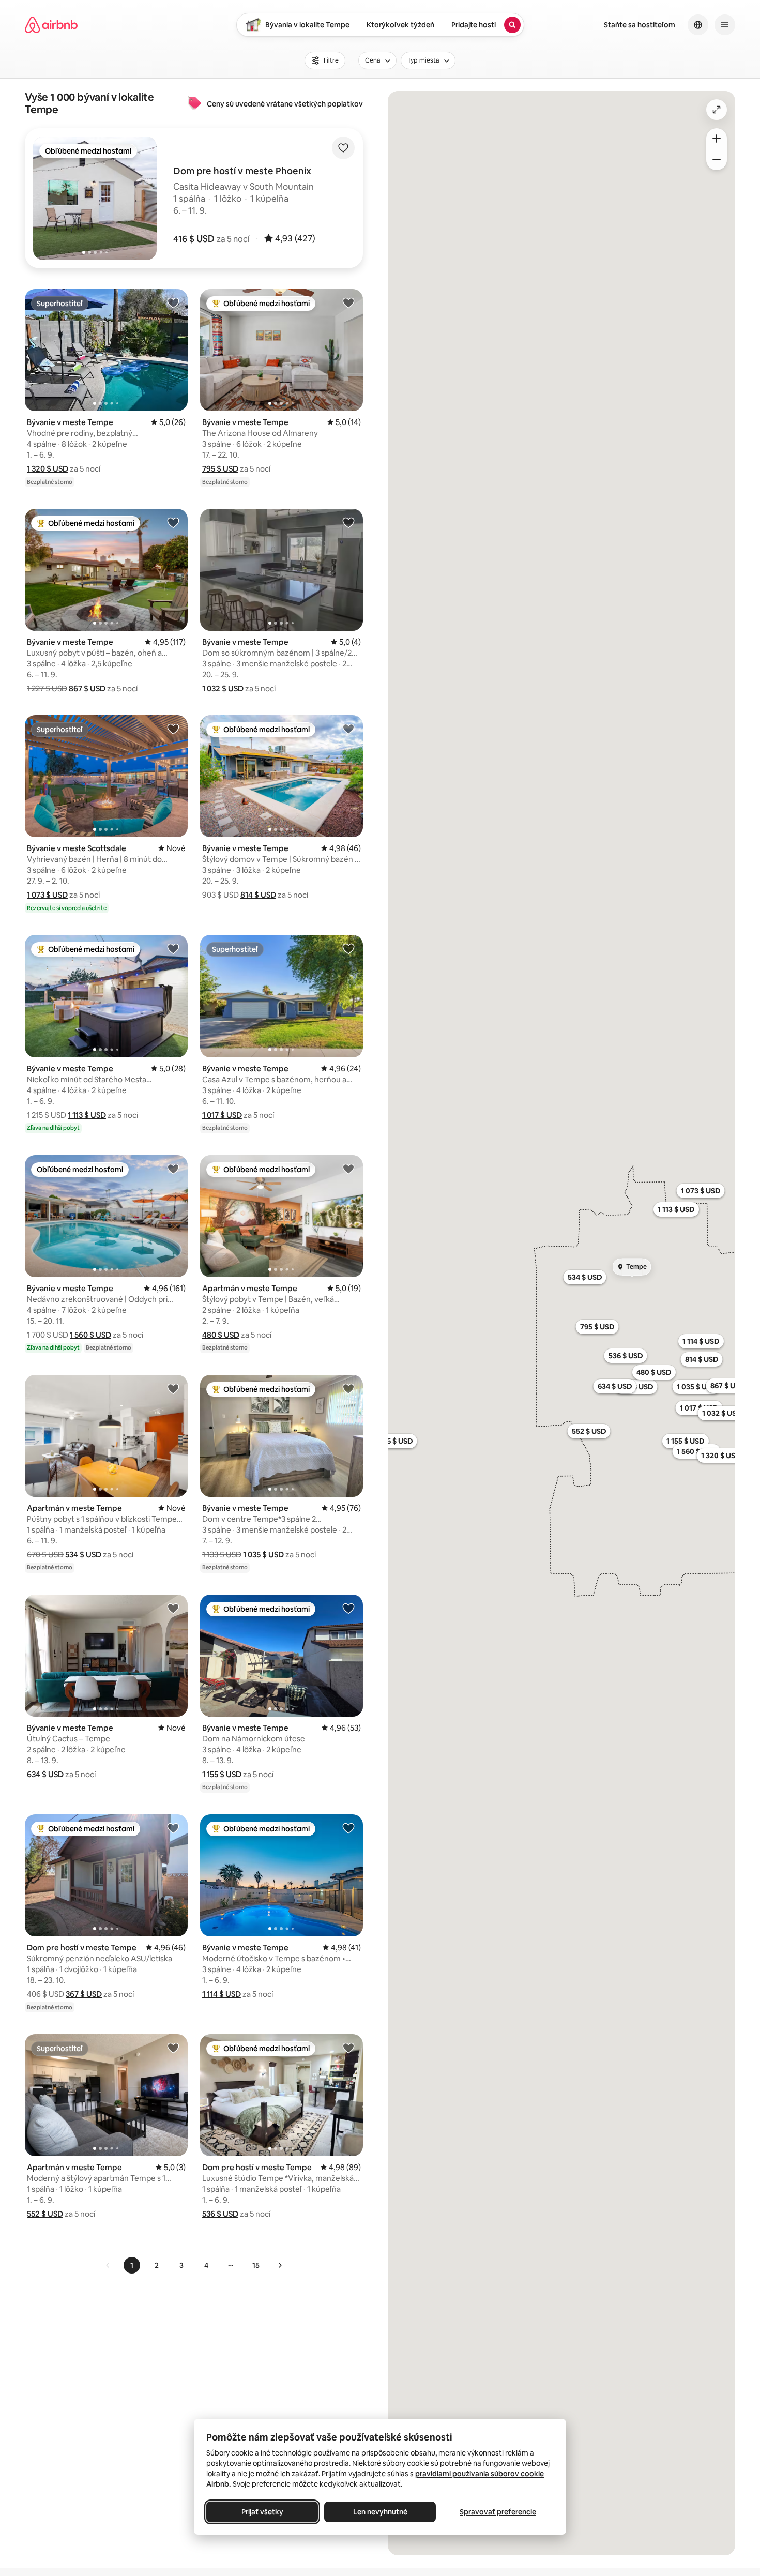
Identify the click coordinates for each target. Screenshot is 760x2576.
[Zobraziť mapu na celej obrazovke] (717, 110)
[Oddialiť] (717, 160)
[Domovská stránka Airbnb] (51, 25)
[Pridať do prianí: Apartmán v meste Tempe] (348, 1169)
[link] (108, 2265)
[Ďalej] (280, 2265)
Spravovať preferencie (498, 2512)
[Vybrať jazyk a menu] (698, 25)
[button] (194, 239)
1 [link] (132, 2265)
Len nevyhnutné (380, 2512)
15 (256, 2265)
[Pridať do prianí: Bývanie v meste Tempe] (173, 302)
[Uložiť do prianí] (343, 148)
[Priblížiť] (717, 139)
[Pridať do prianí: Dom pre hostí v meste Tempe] (173, 1828)
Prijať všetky (262, 2512)
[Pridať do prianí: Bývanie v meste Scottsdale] (173, 729)
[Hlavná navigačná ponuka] (725, 25)
